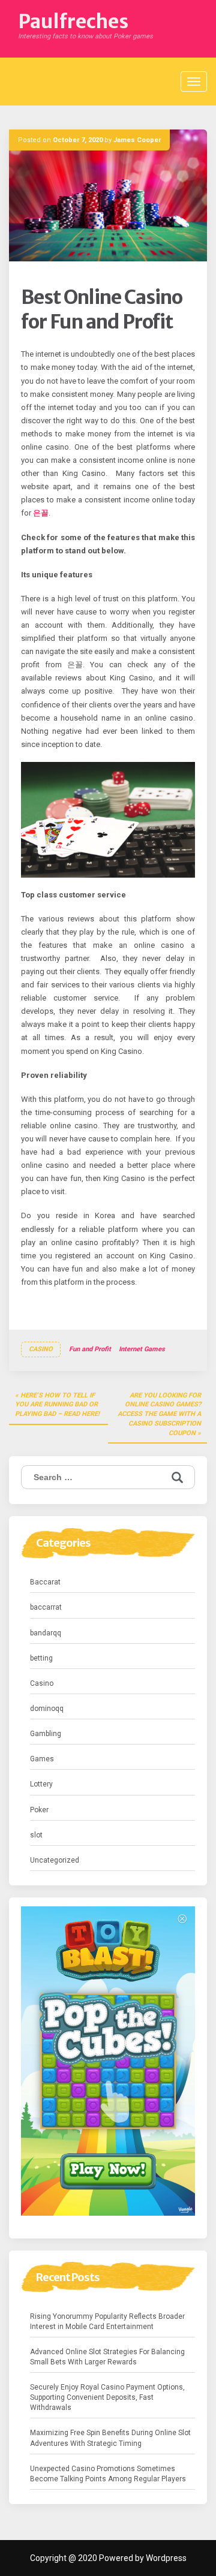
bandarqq (46, 1633)
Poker (39, 1810)
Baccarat (45, 1582)
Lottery (41, 1784)
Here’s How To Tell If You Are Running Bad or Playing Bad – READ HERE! (57, 1405)
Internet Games (142, 1349)
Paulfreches (73, 22)
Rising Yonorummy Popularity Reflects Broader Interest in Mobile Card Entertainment (107, 2322)
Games (42, 1759)
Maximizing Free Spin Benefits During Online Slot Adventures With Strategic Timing (110, 2438)
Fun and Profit (90, 1349)
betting (41, 1658)
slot (36, 1835)
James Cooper (137, 140)
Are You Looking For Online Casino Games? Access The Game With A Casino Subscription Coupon (159, 1414)
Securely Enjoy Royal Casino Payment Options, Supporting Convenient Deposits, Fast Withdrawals (107, 2397)
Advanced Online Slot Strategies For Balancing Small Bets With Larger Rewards (107, 2357)
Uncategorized (55, 1860)
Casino (41, 1349)
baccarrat (46, 1607)
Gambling (46, 1734)
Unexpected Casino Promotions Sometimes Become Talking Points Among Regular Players (108, 2474)
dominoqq (47, 1709)
